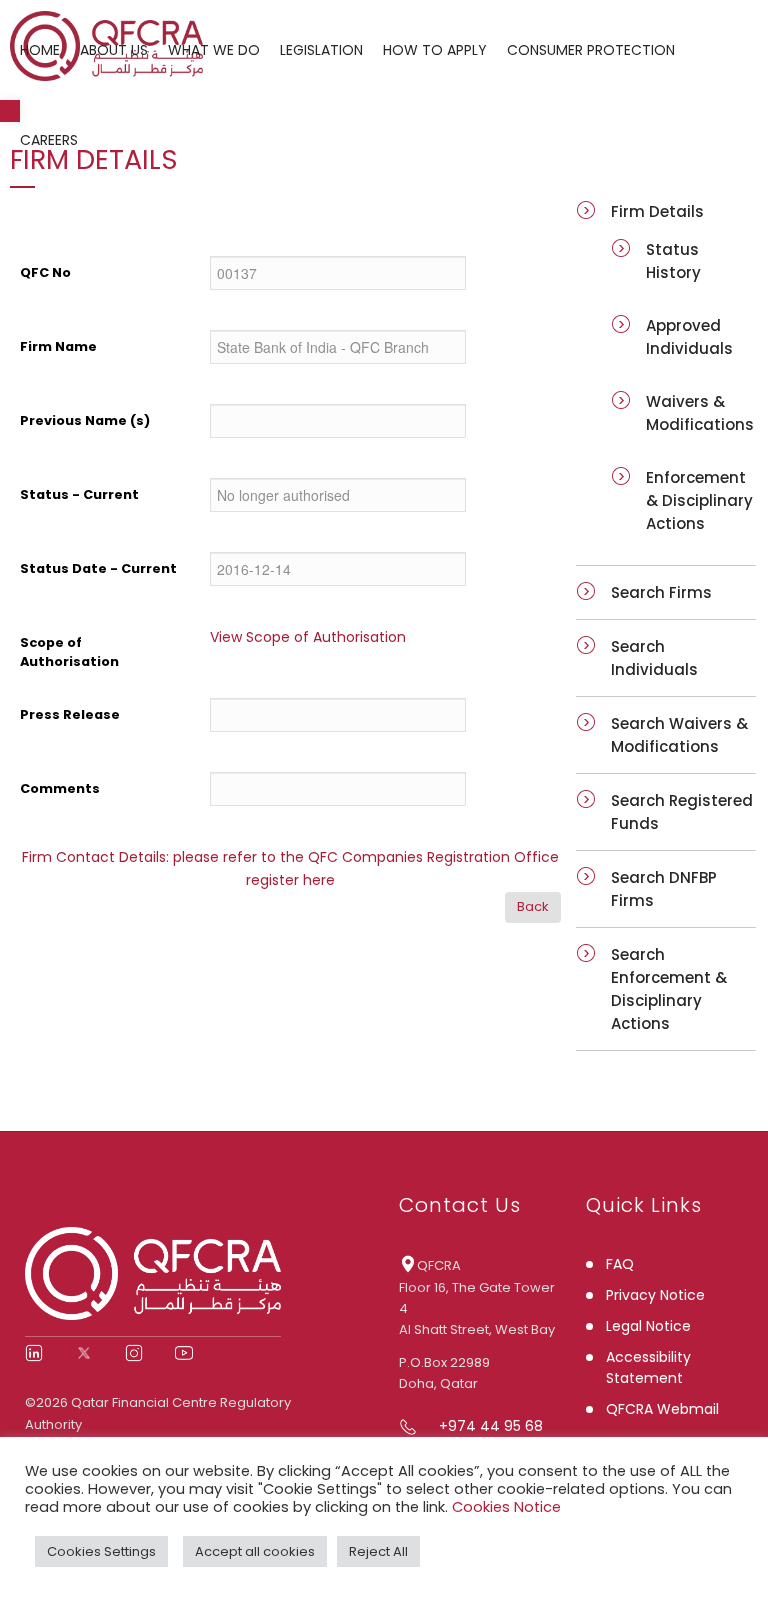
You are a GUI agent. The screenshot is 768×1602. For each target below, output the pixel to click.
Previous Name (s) (85, 420)
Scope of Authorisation (69, 652)
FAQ (620, 1264)
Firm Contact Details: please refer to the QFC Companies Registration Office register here (290, 868)
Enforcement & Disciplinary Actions (699, 500)
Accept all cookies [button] (255, 1551)
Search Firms (661, 592)
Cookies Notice (506, 1507)
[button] (10, 111)
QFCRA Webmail (662, 1409)
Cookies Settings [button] (101, 1551)
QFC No (45, 272)
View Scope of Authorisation (308, 637)
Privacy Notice (655, 1295)
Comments (60, 788)
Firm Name (58, 346)
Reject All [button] (378, 1551)
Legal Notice (648, 1326)
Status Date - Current (98, 568)
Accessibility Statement (648, 1367)
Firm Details (657, 211)
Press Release (70, 714)
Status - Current (79, 494)
